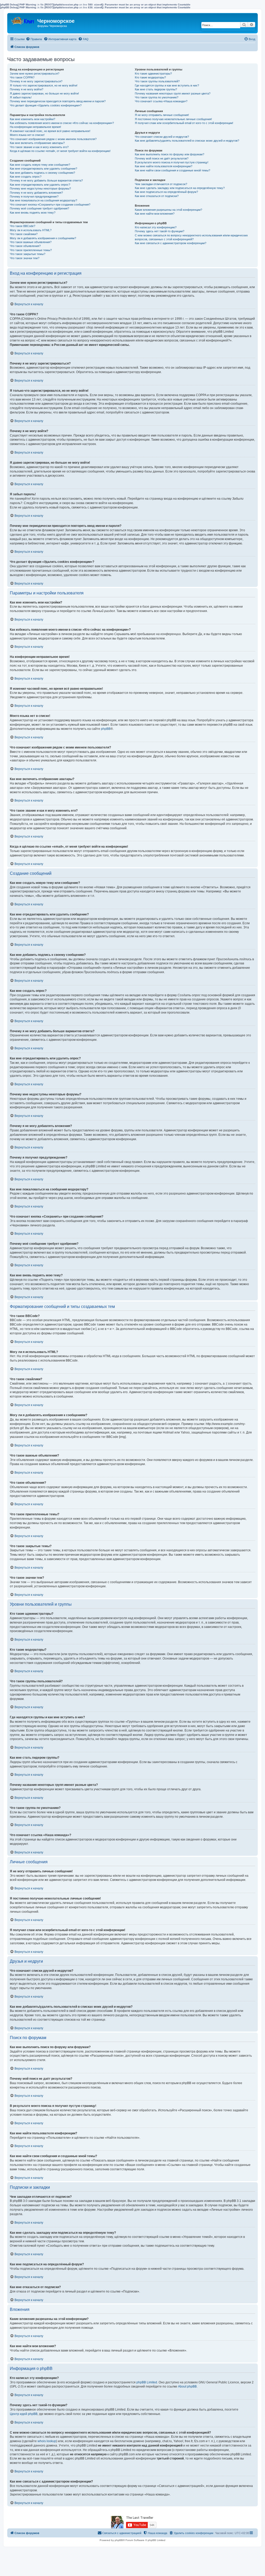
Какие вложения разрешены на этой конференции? (168, 210)
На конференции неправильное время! (35, 127)
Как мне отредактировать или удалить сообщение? (43, 169)
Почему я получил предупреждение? (34, 197)
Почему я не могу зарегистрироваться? (36, 81)
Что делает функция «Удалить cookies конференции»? (46, 105)
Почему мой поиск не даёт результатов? (162, 158)
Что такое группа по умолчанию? (157, 97)
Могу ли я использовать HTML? (31, 230)
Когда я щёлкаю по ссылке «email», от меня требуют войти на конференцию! (60, 151)
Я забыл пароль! (21, 97)
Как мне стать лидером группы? (156, 89)
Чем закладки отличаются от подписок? (161, 184)
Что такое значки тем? (25, 258)
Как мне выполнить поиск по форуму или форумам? (170, 154)
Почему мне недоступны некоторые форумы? (40, 188)
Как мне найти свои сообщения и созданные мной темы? (172, 170)
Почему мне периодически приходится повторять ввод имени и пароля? (58, 101)
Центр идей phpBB (24, 2414)
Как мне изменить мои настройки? (32, 119)
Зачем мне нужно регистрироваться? (35, 74)
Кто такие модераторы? (150, 77)
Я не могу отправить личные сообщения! (162, 115)
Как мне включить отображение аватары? (37, 143)
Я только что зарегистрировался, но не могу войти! (44, 85)
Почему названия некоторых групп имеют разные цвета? (173, 93)
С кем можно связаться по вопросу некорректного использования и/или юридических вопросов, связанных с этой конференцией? (191, 237)
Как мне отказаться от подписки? (157, 196)
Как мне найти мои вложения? (155, 214)
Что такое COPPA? (22, 77)
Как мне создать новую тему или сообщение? (40, 165)
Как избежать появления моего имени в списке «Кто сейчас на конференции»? (62, 123)
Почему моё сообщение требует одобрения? (39, 208)
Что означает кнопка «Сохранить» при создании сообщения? (50, 205)
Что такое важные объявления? (31, 242)
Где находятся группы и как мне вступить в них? (167, 85)
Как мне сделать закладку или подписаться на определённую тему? (180, 188)
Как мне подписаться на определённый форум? (166, 192)
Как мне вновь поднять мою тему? (33, 213)
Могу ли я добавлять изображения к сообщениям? (43, 238)
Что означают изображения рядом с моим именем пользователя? (53, 139)
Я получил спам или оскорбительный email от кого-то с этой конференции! (184, 123)
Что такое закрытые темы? (28, 254)
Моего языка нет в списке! (27, 135)
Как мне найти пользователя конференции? (164, 166)
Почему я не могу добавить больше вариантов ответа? (46, 180)
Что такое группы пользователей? (157, 81)
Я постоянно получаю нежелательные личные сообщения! (173, 119)
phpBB (106, 729)
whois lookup (47, 2441)
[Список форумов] (23, 20)
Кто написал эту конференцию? (156, 227)
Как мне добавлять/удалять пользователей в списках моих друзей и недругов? (187, 141)
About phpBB (187, 2386)
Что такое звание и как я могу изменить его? (39, 147)
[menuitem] (34, 39)
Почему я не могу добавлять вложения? (36, 193)
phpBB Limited (147, 2382)
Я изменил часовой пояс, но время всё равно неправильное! (50, 131)
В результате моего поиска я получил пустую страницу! (172, 162)
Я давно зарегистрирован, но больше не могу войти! (44, 93)
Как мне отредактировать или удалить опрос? (40, 185)
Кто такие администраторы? (153, 74)
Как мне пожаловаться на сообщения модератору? (43, 200)
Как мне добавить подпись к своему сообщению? (42, 173)
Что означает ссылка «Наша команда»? (161, 101)
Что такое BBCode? (23, 226)
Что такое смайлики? (24, 234)
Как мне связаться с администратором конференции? (171, 243)
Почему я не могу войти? (27, 89)
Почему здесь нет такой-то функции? (160, 231)
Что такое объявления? (25, 246)
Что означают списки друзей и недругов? (162, 137)
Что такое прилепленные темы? (31, 250)
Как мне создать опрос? (26, 177)
